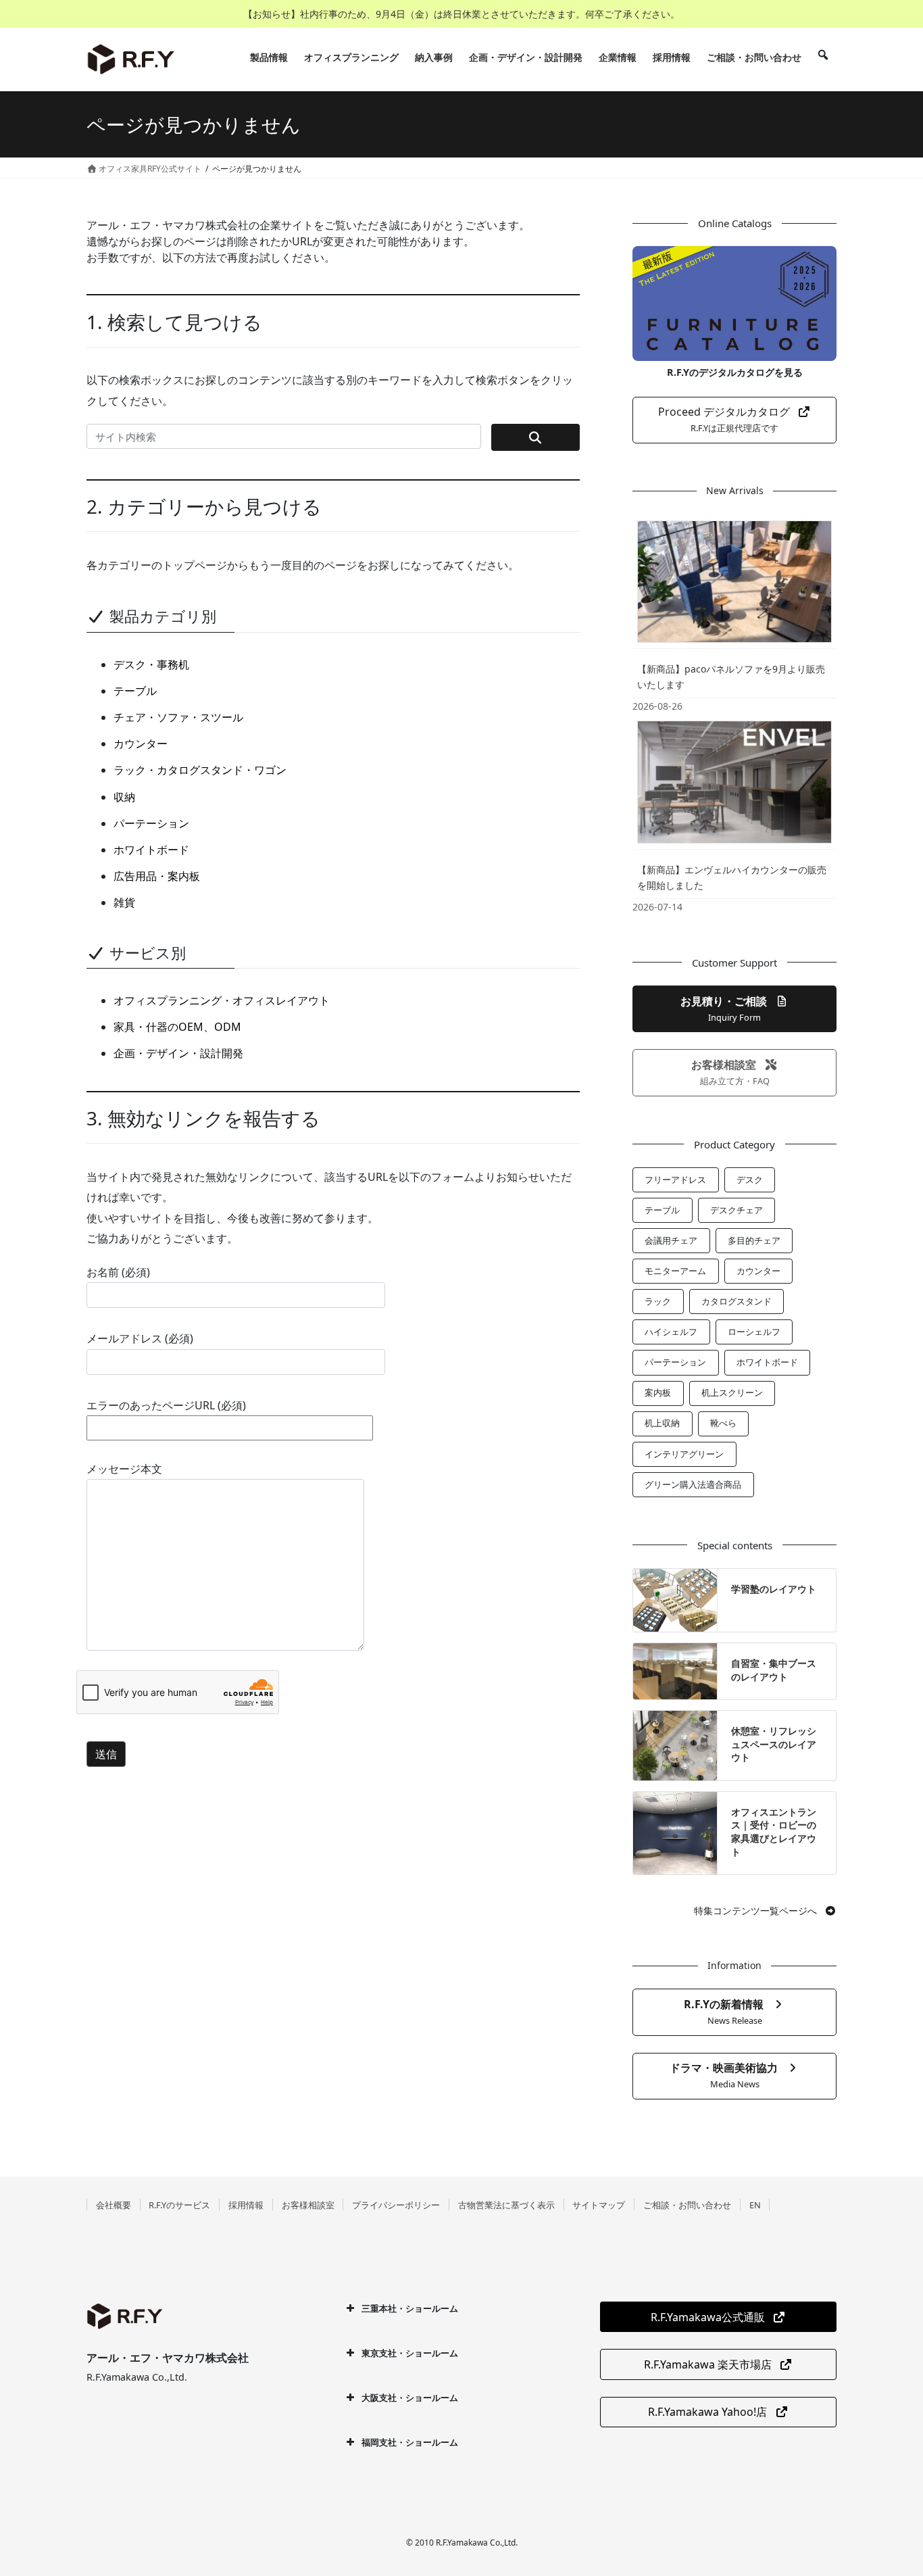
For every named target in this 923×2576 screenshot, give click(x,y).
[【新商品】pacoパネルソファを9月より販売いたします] (734, 581)
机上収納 (662, 1423)
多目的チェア (754, 1240)
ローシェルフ (754, 1332)
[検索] (823, 57)
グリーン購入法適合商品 (693, 1484)
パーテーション (151, 823)
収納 (124, 797)
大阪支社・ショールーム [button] (410, 2398)
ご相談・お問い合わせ (687, 2205)
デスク (750, 1180)
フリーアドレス (675, 1180)
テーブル (135, 691)
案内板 (658, 1392)
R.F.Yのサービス (179, 2205)
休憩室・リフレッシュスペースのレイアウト (774, 1744)
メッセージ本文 (124, 1469)
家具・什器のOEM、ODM (177, 1027)
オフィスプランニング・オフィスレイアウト (222, 1000)
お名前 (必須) (118, 1272)
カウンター (141, 744)
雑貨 (124, 902)
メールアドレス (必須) (140, 1338)
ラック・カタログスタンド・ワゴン (200, 770)
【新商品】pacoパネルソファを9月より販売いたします (731, 677)
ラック (658, 1301)
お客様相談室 (308, 2205)
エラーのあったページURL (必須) (166, 1405)
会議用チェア (671, 1240)
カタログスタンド (737, 1301)
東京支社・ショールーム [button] (410, 2353)
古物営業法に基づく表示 (506, 2205)
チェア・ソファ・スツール (178, 717)
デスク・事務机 (151, 664)
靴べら (723, 1423)
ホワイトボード (151, 850)
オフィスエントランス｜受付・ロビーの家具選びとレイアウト (774, 1832)
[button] (734, 420)
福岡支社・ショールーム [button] (410, 2442)
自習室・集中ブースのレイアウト (774, 1670)
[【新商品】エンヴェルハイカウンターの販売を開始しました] (734, 781)
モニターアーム (675, 1271)
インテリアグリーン (684, 1454)
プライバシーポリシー (396, 2205)
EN (755, 2205)
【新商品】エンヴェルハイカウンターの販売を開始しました (732, 877)
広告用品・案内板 (157, 876)
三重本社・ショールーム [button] (410, 2308)
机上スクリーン (732, 1392)
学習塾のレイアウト (774, 1589)
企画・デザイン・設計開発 (178, 1053)
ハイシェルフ (671, 1332)
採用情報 (246, 2205)
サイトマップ (599, 2205)
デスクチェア (737, 1210)
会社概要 (114, 2205)
